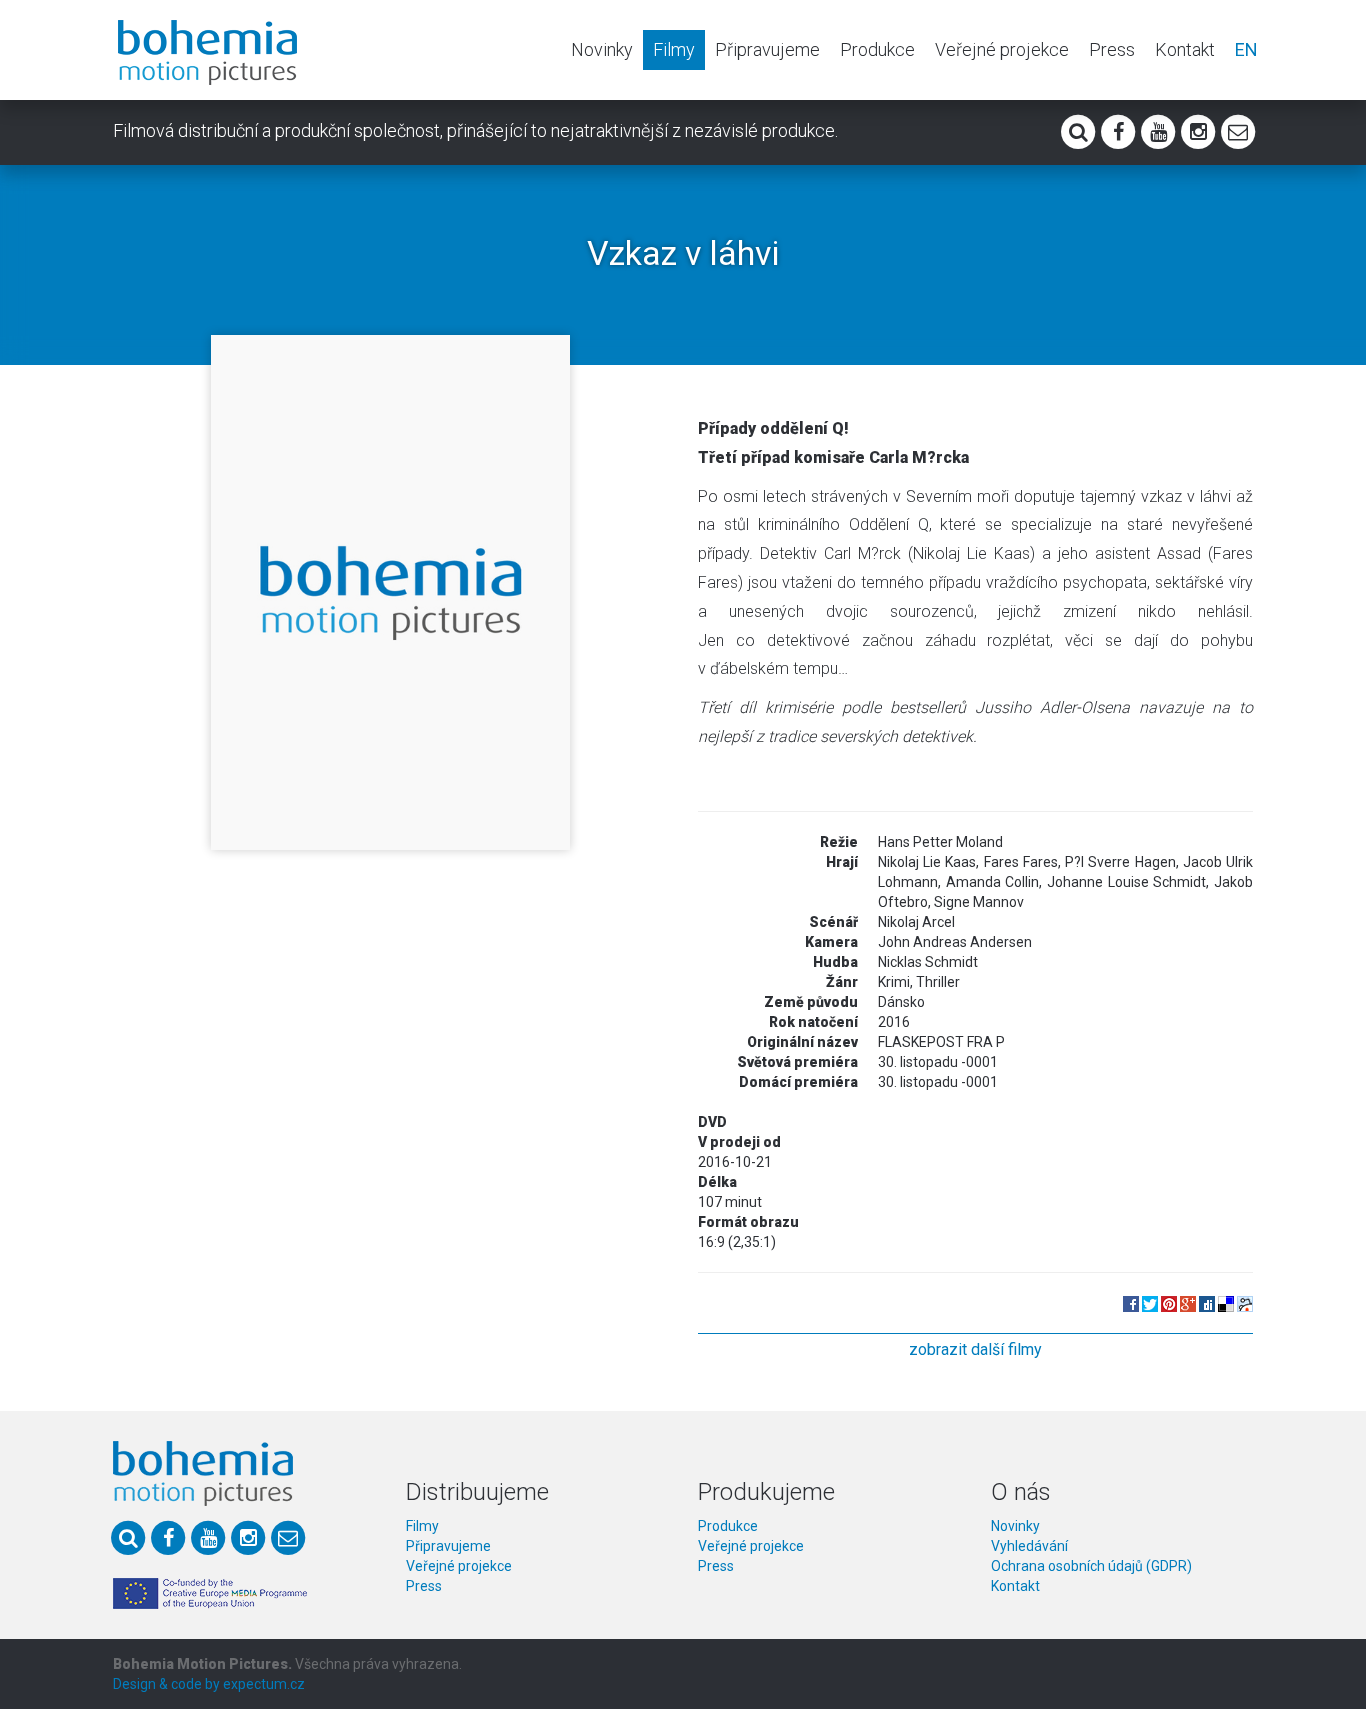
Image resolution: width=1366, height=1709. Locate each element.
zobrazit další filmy (975, 1349)
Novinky (602, 49)
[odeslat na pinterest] (1169, 1303)
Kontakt (1185, 49)
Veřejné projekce (1002, 49)
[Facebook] (1118, 130)
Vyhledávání (1029, 1546)
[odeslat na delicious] (1226, 1303)
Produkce (877, 49)
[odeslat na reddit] (1245, 1303)
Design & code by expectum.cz (209, 1684)
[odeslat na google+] (1188, 1303)
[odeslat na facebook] (1131, 1303)
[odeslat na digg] (1207, 1303)
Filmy (674, 49)
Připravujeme (767, 49)
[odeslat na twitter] (1150, 1303)
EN (1246, 49)
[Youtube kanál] (1158, 130)
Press (1112, 49)
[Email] (1238, 130)
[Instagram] (1198, 130)
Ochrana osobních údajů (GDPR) (1091, 1566)
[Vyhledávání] (1078, 130)
